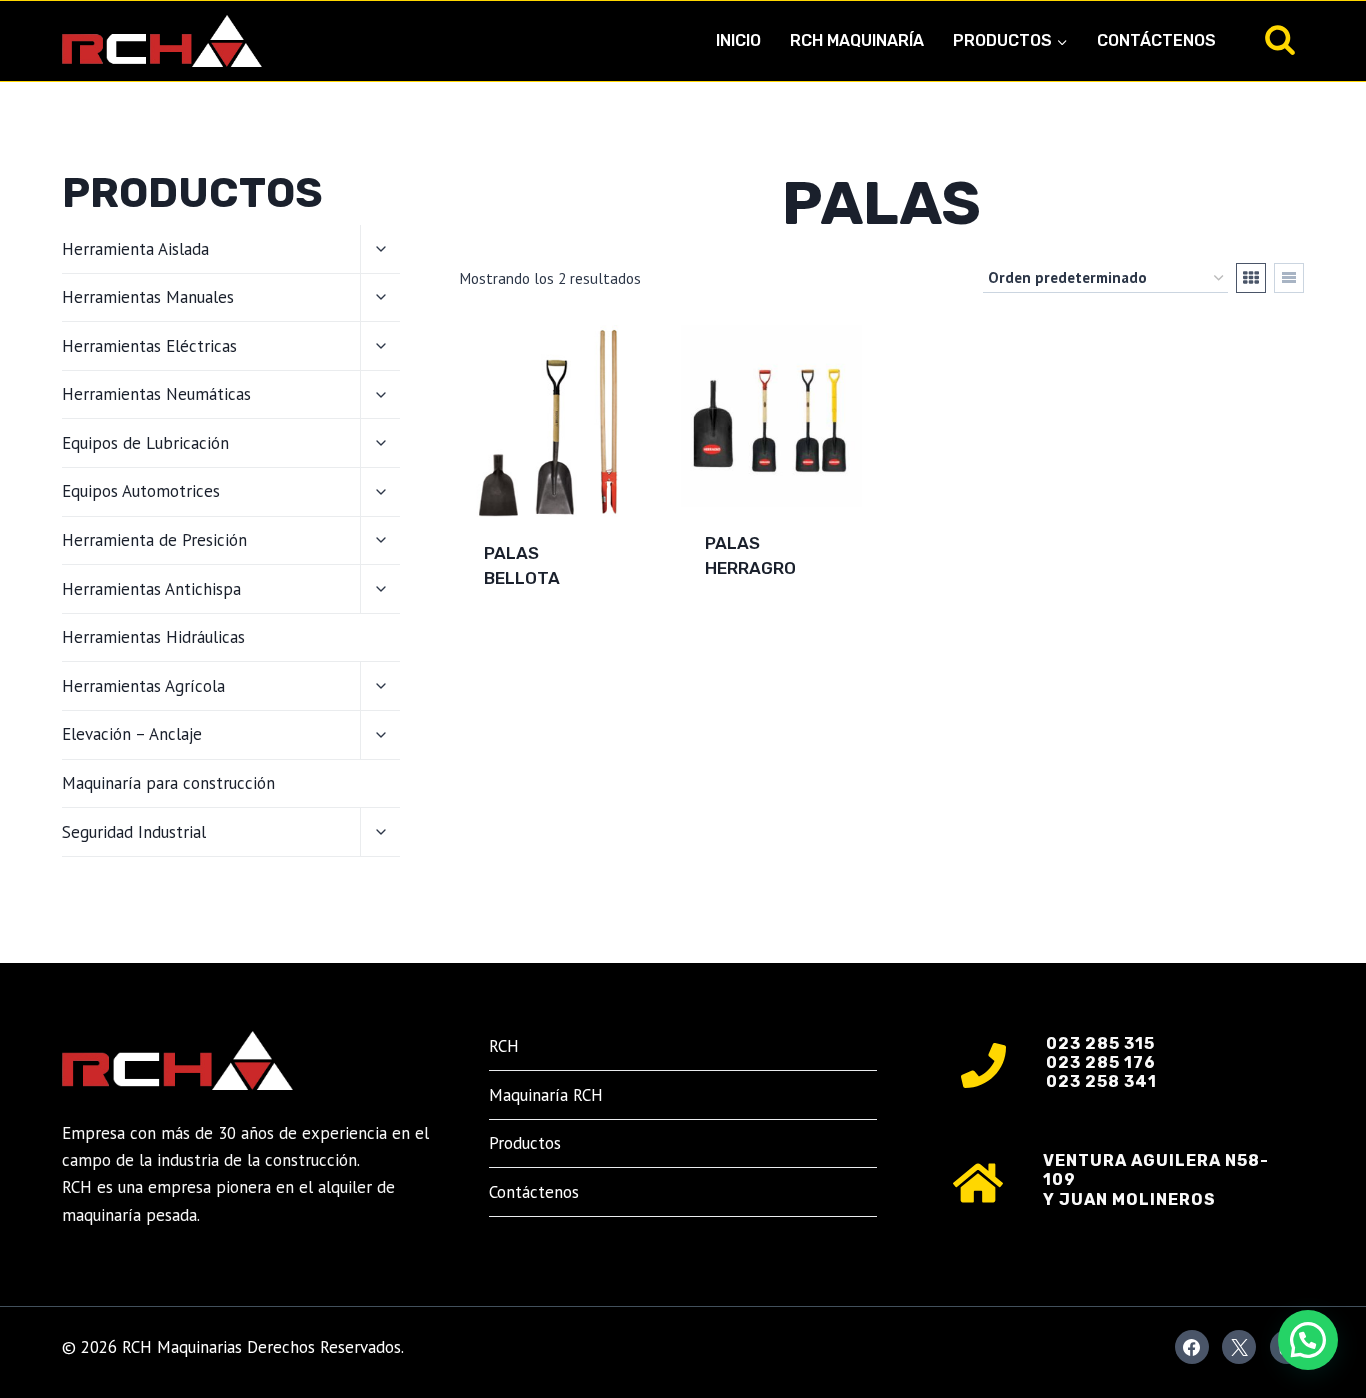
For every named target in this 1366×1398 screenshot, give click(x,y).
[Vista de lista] (1289, 278)
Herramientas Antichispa (151, 589)
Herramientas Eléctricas (149, 346)
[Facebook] (1192, 1347)
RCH (504, 1046)
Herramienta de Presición (154, 540)
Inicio (738, 40)
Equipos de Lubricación (145, 443)
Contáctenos (1156, 40)
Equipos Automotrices (141, 491)
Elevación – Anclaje (132, 734)
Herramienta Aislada (135, 249)
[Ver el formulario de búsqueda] (1280, 41)
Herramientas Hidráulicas (153, 637)
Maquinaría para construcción (168, 783)
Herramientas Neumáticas (156, 394)
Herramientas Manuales (148, 297)
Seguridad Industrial (134, 832)
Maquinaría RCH (546, 1095)
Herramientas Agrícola (143, 686)
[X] (1239, 1347)
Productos (525, 1143)
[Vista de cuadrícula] (1251, 278)
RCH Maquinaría (857, 40)
